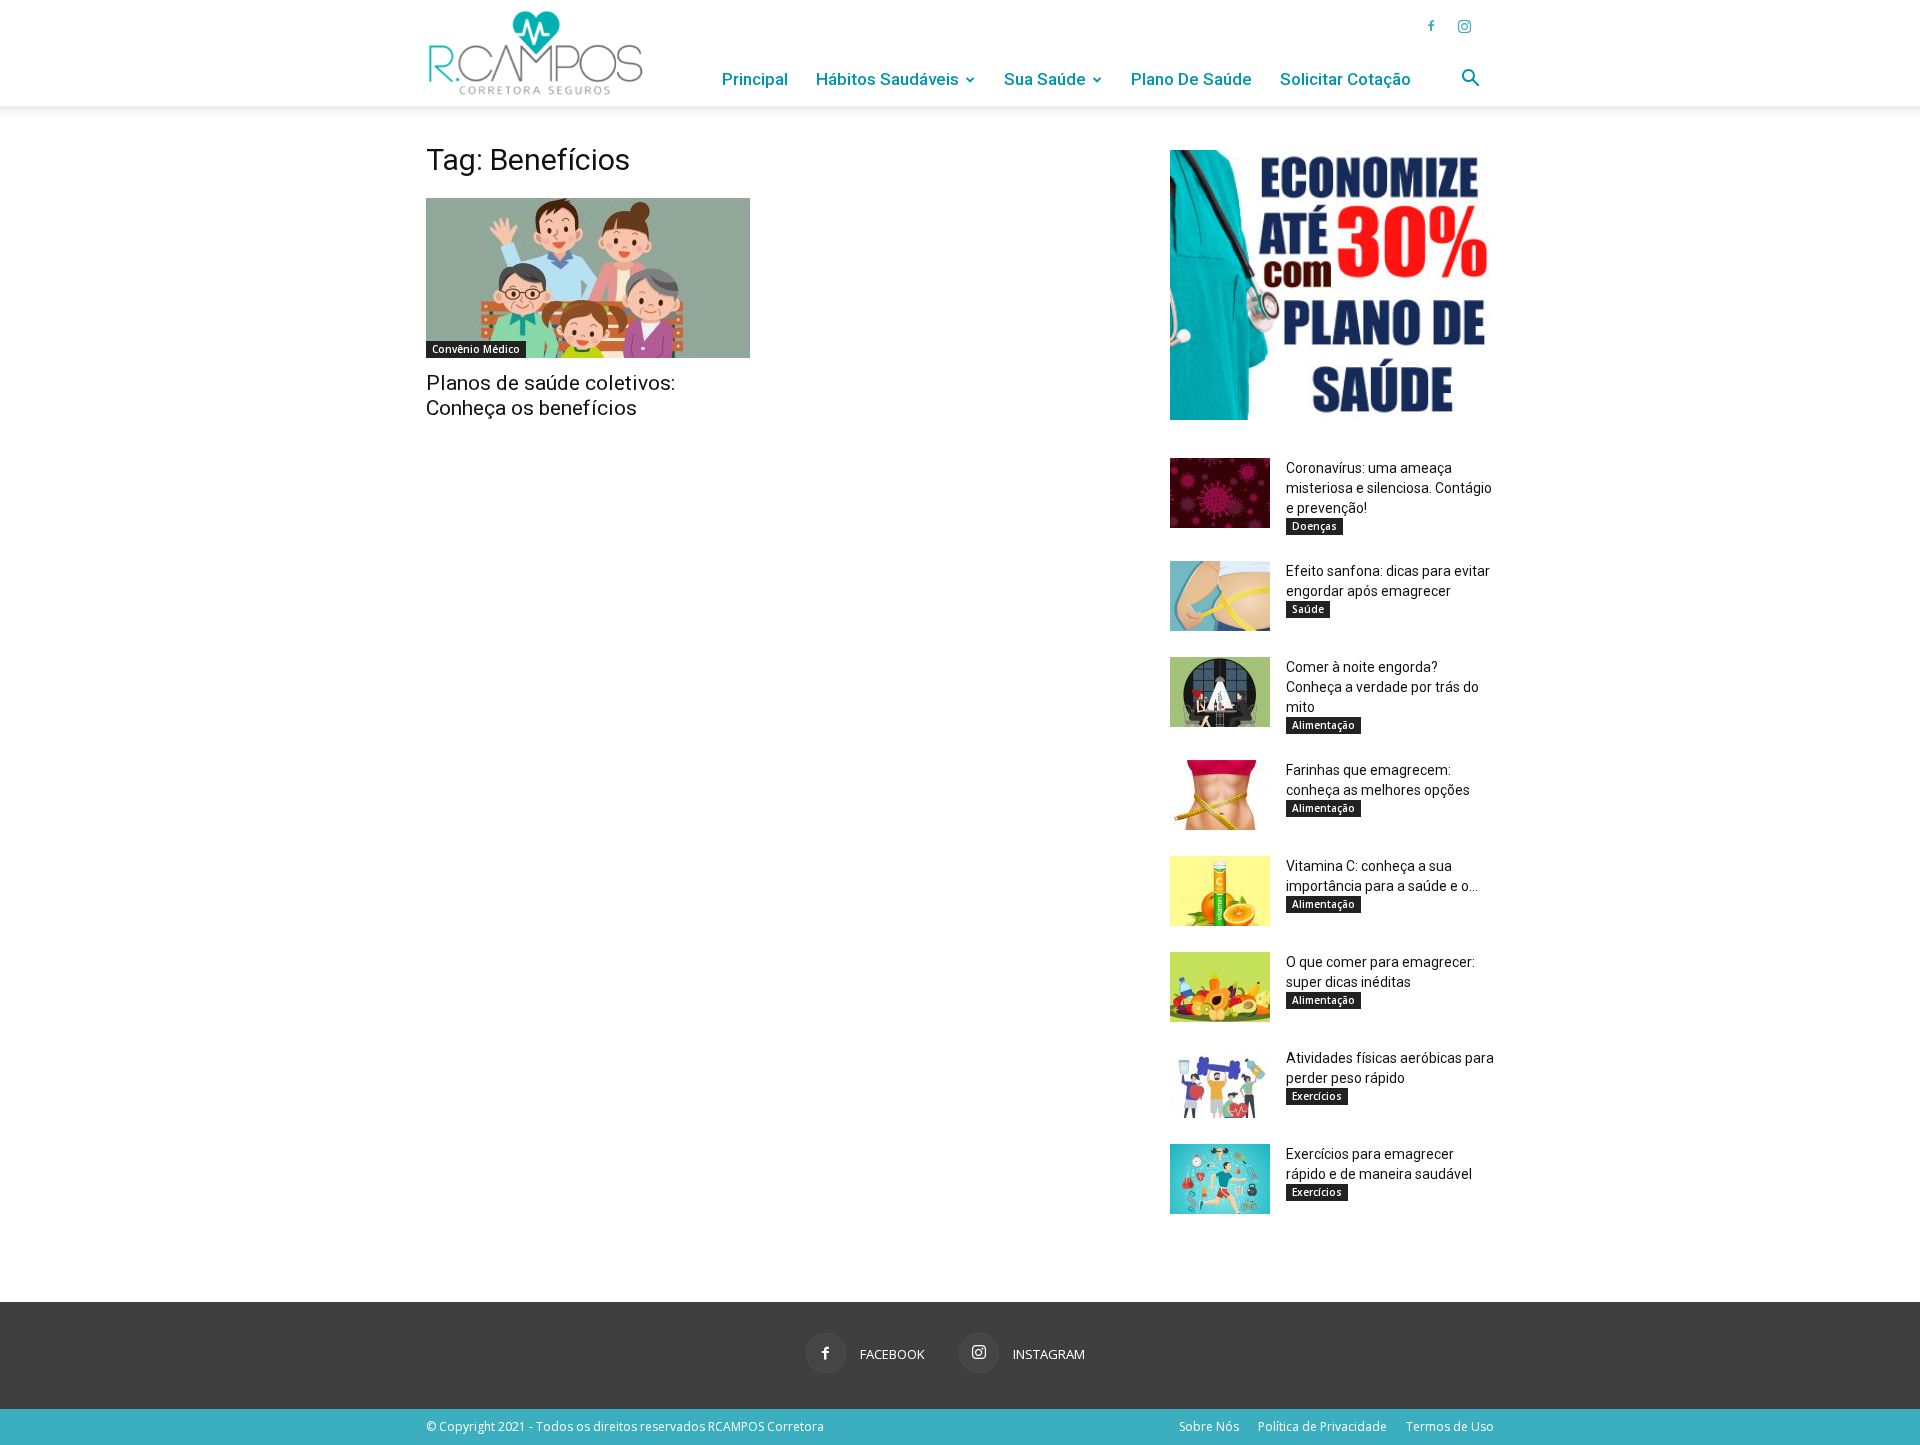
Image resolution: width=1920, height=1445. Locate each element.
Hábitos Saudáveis (887, 79)
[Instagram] (1464, 26)
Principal (755, 79)
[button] (1470, 80)
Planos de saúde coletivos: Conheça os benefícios (550, 395)
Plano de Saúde (1191, 79)
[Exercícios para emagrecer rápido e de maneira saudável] (1220, 1179)
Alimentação (1323, 725)
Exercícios (1317, 1096)
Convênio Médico (476, 349)
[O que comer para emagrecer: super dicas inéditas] (1220, 987)
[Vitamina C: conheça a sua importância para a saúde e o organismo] (1220, 891)
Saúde (1308, 609)
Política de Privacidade (1322, 1426)
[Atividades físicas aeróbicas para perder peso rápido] (1220, 1083)
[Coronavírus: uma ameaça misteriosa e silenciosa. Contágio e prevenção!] (1220, 493)
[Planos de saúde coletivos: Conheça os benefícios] (588, 278)
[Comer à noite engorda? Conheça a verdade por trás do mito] (1220, 692)
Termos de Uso (1450, 1426)
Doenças (1314, 526)
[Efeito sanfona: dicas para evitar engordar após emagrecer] (1220, 596)
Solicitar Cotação (1345, 79)
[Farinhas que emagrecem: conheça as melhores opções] (1220, 795)
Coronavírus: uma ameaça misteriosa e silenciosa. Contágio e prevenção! (1389, 488)
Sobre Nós (1209, 1426)
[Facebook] (1431, 26)
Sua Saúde (1045, 79)
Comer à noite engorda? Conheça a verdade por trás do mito (1382, 687)
